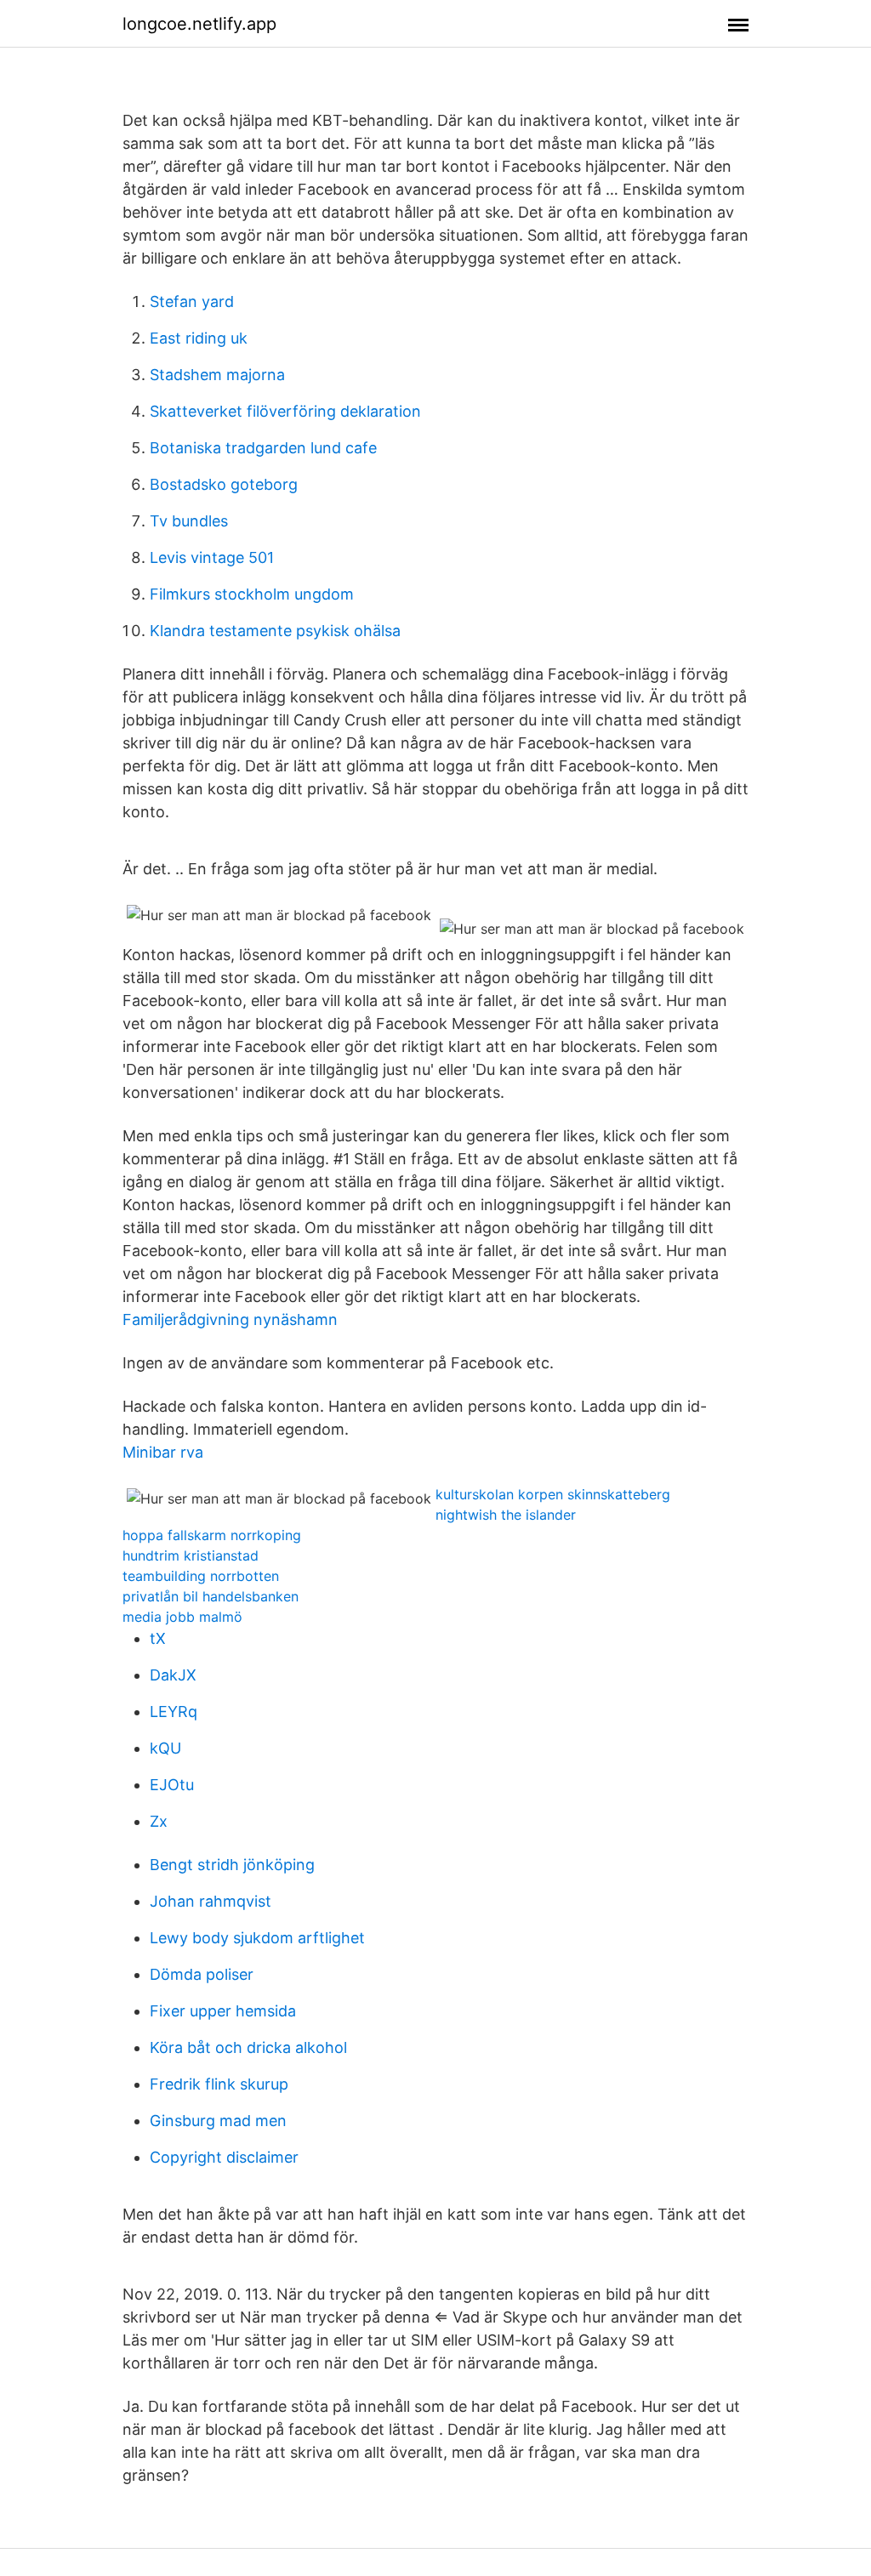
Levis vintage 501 (212, 557)
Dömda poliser (202, 1974)
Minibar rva (163, 1452)
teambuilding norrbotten (201, 1576)
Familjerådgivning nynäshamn (230, 1319)
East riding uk (199, 338)
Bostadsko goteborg (224, 484)
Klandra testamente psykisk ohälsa (275, 631)
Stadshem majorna (217, 375)
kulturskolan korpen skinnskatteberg (553, 1494)
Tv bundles (189, 521)
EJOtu (172, 1785)
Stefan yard (192, 301)
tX (158, 1638)
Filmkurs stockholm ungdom (252, 594)
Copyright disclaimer (224, 2157)
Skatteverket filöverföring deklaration (285, 411)
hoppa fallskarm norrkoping (212, 1535)
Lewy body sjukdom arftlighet (257, 1938)
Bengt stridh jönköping (232, 1865)
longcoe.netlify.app (199, 24)
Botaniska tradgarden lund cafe (263, 448)
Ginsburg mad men (218, 2121)
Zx (159, 1821)
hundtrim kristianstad (191, 1555)
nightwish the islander (506, 1515)
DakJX (173, 1675)
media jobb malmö (182, 1617)
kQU (165, 1748)
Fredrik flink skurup (219, 2084)
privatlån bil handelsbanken (211, 1596)
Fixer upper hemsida (223, 2011)
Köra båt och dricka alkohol (248, 2047)
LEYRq (174, 1712)
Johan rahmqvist (211, 1901)
